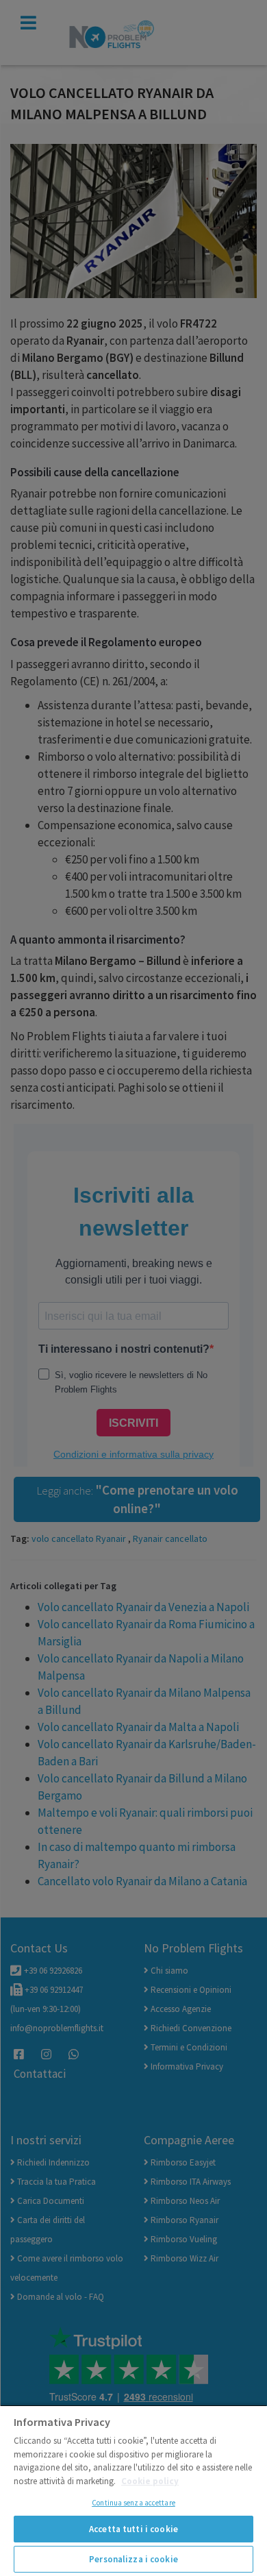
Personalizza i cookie (133, 2559)
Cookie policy (150, 2481)
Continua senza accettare (133, 2503)
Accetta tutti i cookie (133, 2529)
